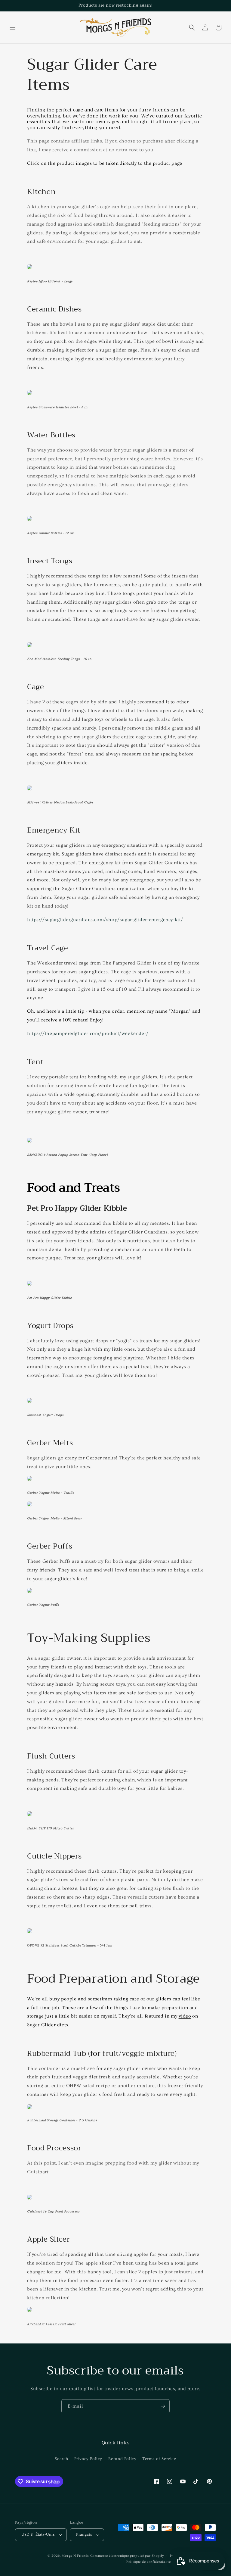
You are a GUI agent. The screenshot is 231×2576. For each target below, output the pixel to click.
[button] (13, 27)
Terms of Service (159, 2459)
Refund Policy (122, 2459)
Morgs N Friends (75, 2556)
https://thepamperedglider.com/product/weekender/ (88, 1033)
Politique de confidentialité (149, 2562)
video (185, 2016)
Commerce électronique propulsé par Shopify (127, 2556)
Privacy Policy (88, 2459)
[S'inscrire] (163, 2406)
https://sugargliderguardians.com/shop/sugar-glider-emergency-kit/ (105, 920)
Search (62, 2459)
